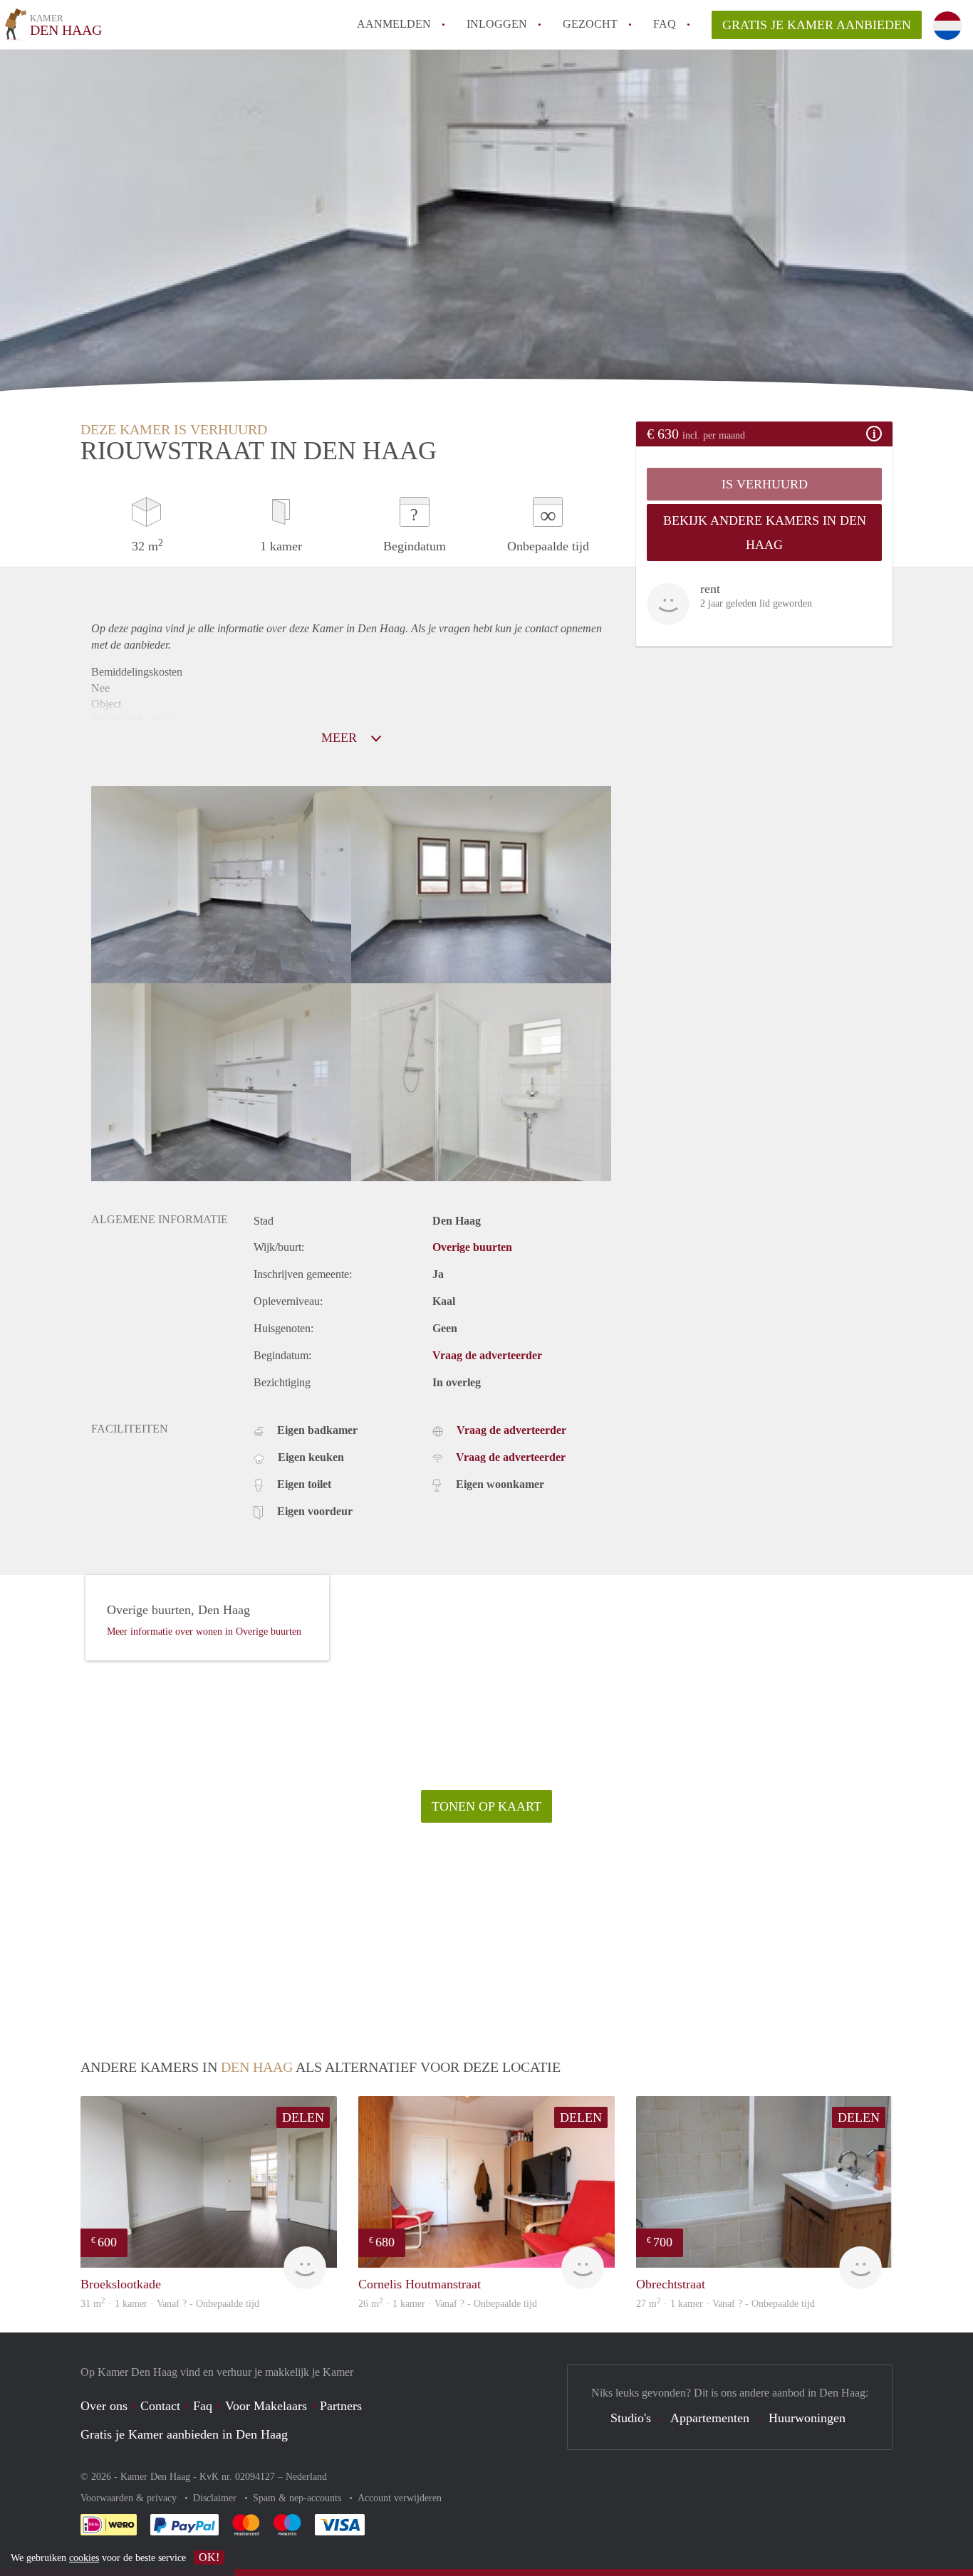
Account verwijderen (400, 2498)
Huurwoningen (807, 2418)
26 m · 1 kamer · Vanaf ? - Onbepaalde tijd (448, 2304)
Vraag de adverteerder (487, 1355)
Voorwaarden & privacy (130, 2498)
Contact (160, 2406)
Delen (303, 2117)
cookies (84, 2558)
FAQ (665, 24)
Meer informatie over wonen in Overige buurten (204, 1632)
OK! (209, 2557)
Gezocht (590, 24)
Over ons (104, 2406)
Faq (203, 2406)
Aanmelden (394, 24)
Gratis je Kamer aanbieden (817, 25)
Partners (341, 2406)
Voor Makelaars (266, 2406)
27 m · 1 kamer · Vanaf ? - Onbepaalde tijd (725, 2304)
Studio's (631, 2418)
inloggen (497, 24)
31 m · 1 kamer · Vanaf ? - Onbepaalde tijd (170, 2304)
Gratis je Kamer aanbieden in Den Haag (184, 2434)
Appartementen (710, 2418)
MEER (341, 738)
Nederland (306, 2477)
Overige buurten (472, 1247)
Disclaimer (216, 2498)
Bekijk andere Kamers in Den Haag (765, 533)
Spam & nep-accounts (298, 2498)
